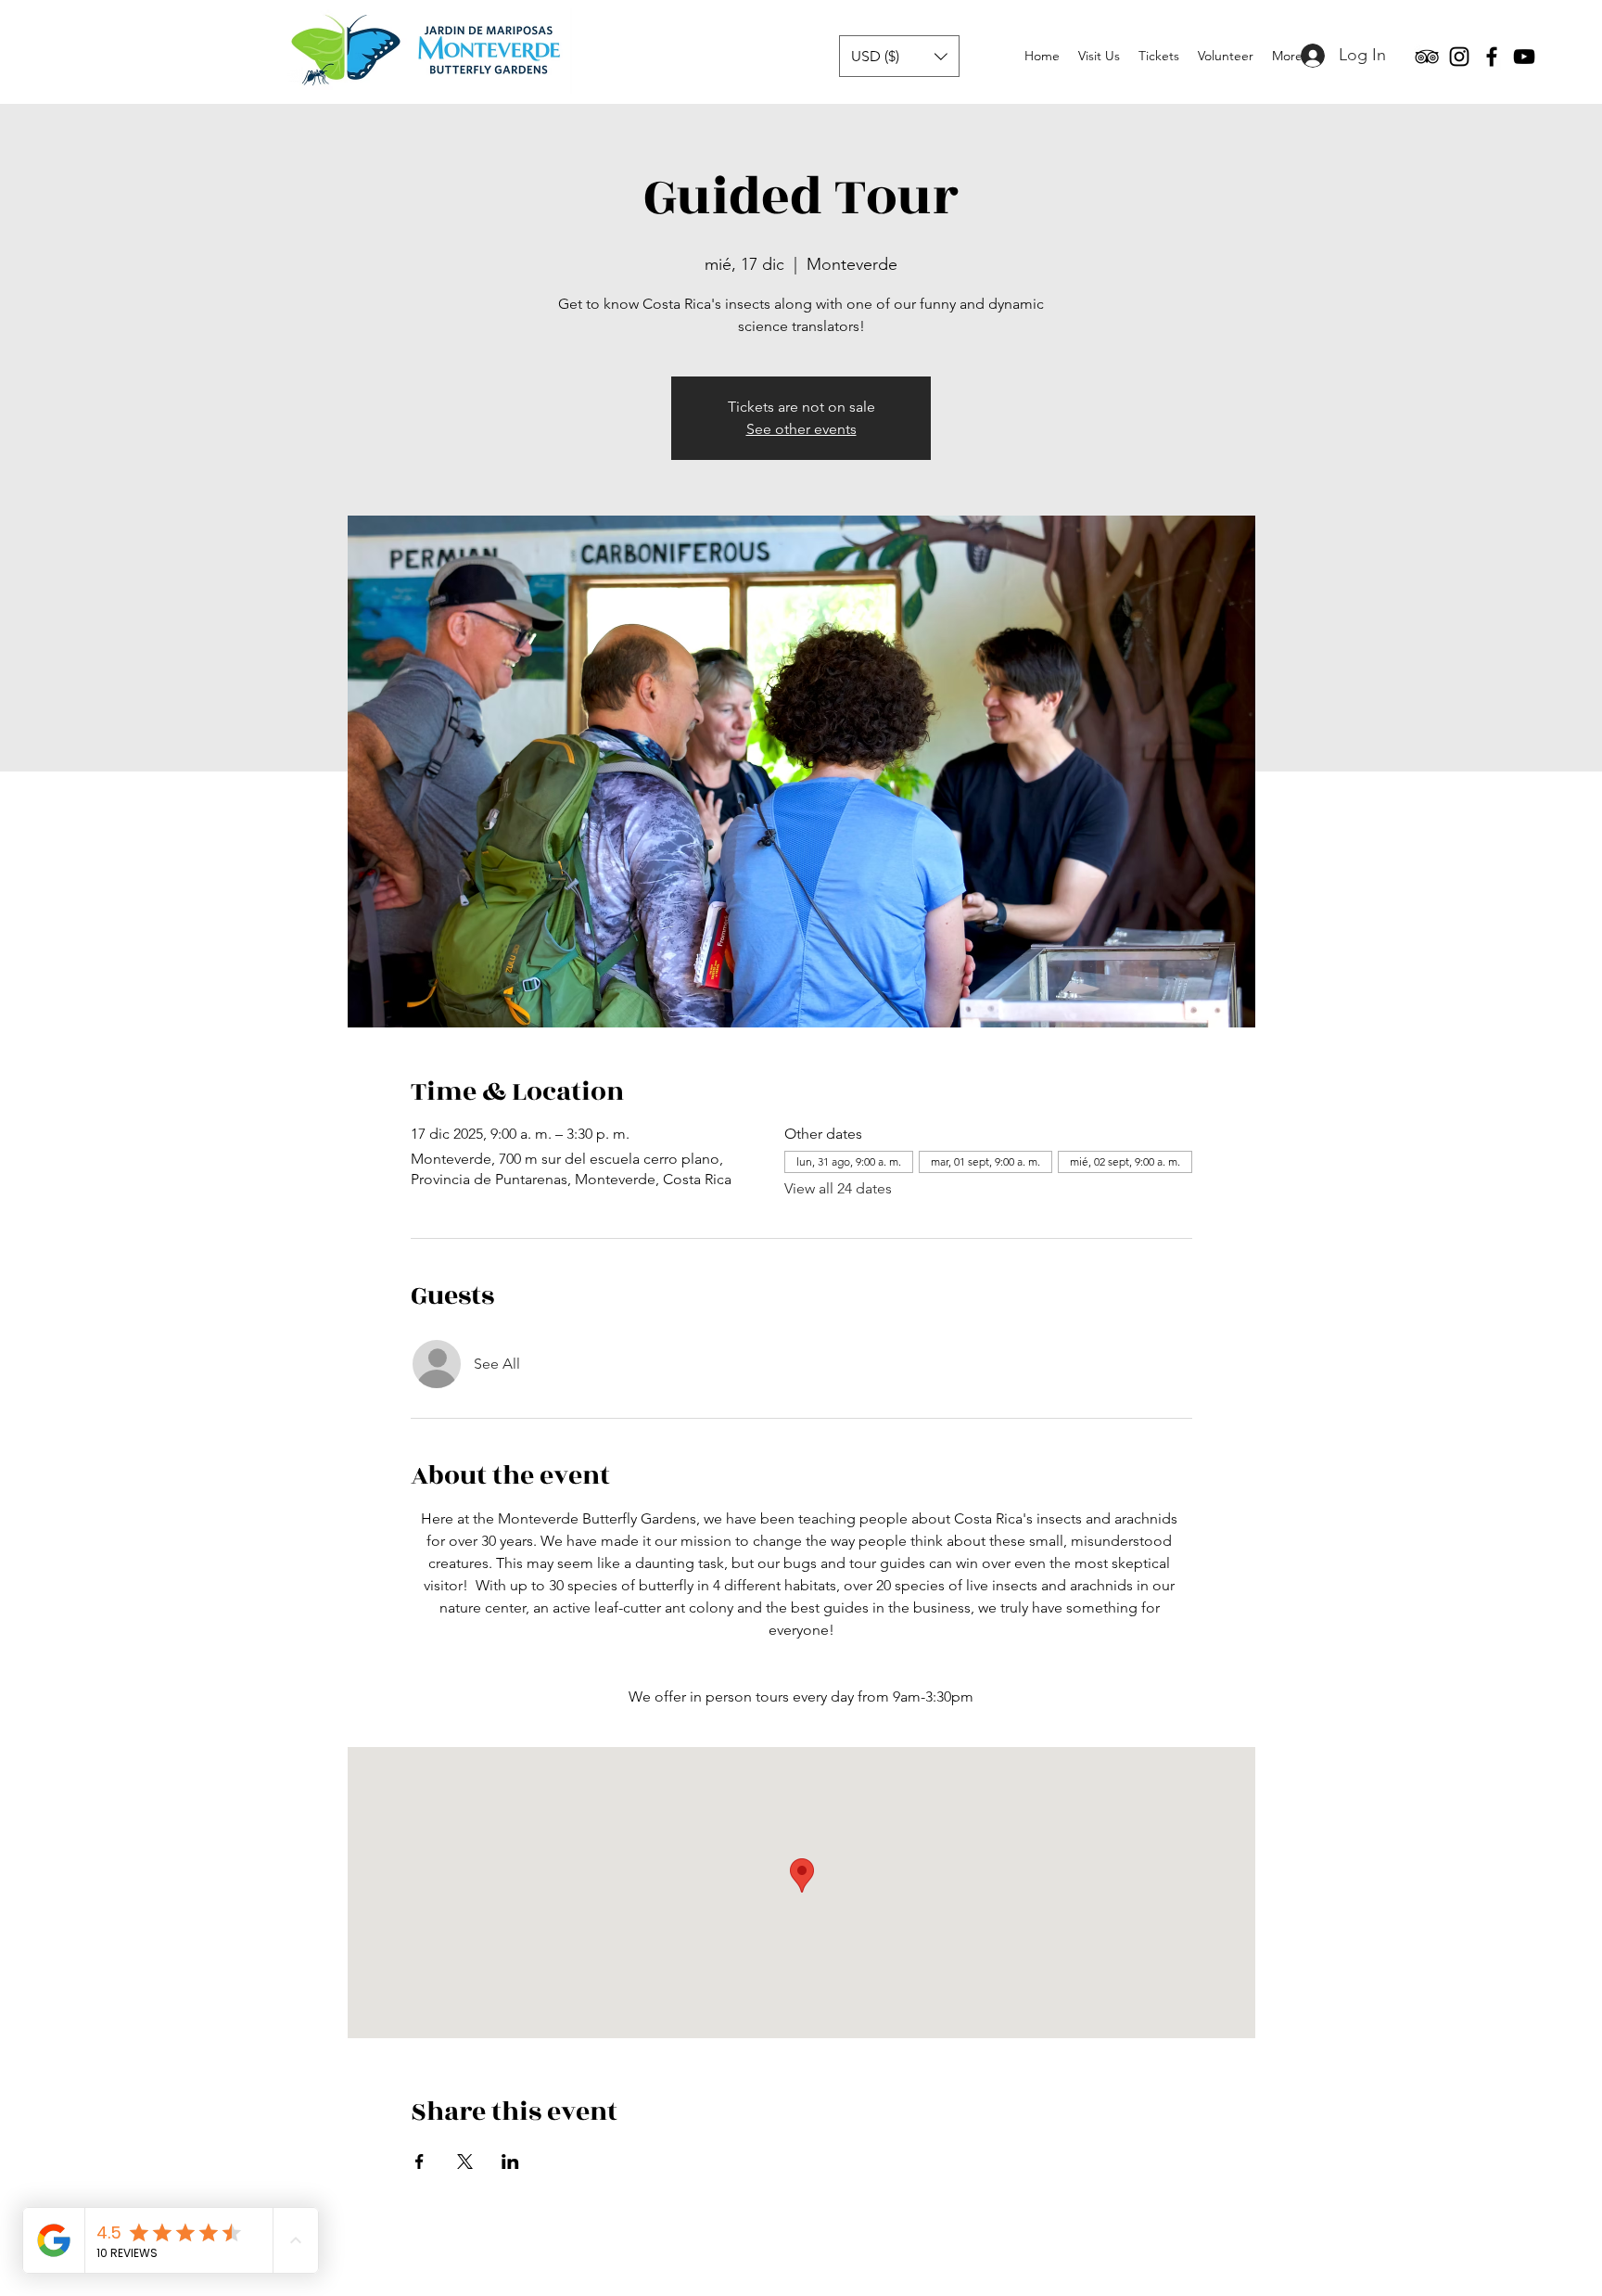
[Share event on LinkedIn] (510, 2162)
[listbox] (899, 56)
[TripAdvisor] (1427, 57)
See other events (801, 429)
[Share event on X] (465, 2162)
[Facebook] (1492, 57)
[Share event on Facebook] (420, 2162)
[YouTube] (1524, 57)
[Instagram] (1459, 57)
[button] (899, 56)
